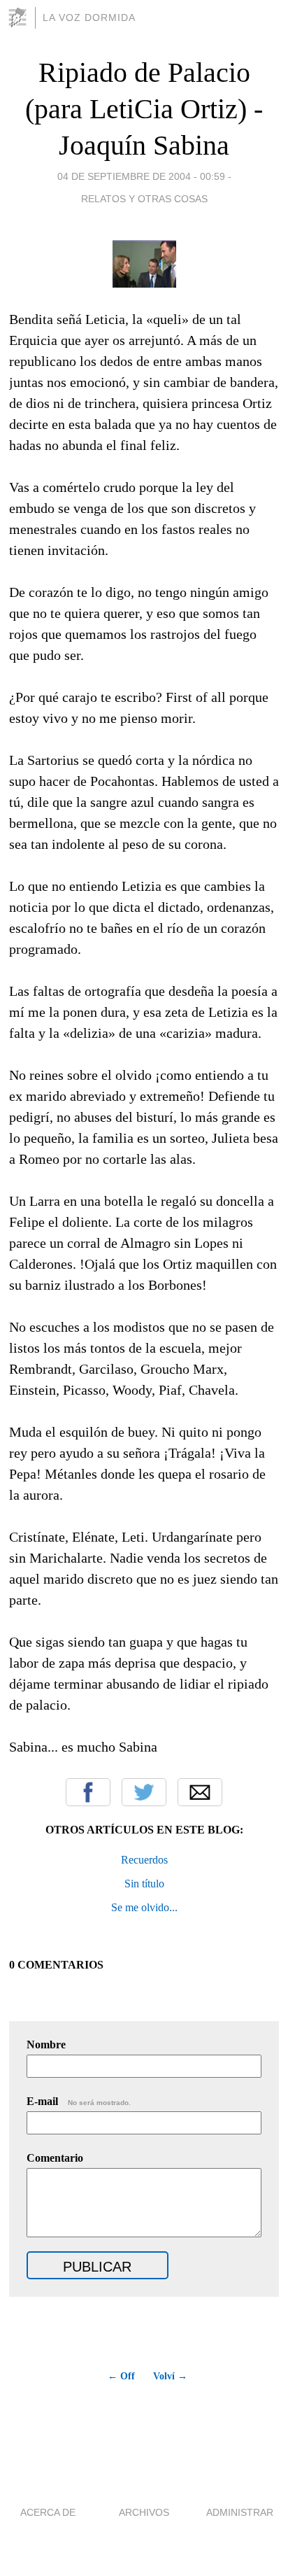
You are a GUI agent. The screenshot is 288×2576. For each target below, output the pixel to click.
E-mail (79, 2101)
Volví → (170, 2376)
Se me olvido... (144, 1907)
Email (200, 1792)
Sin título (144, 1884)
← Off (121, 2376)
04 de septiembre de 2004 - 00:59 (141, 176)
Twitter (144, 1792)
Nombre (46, 2044)
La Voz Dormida (89, 17)
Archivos (144, 2512)
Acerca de (48, 2512)
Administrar (240, 2512)
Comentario (55, 2158)
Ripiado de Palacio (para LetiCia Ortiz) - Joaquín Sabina (144, 109)
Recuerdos (144, 1860)
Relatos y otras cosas (144, 199)
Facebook (88, 1792)
